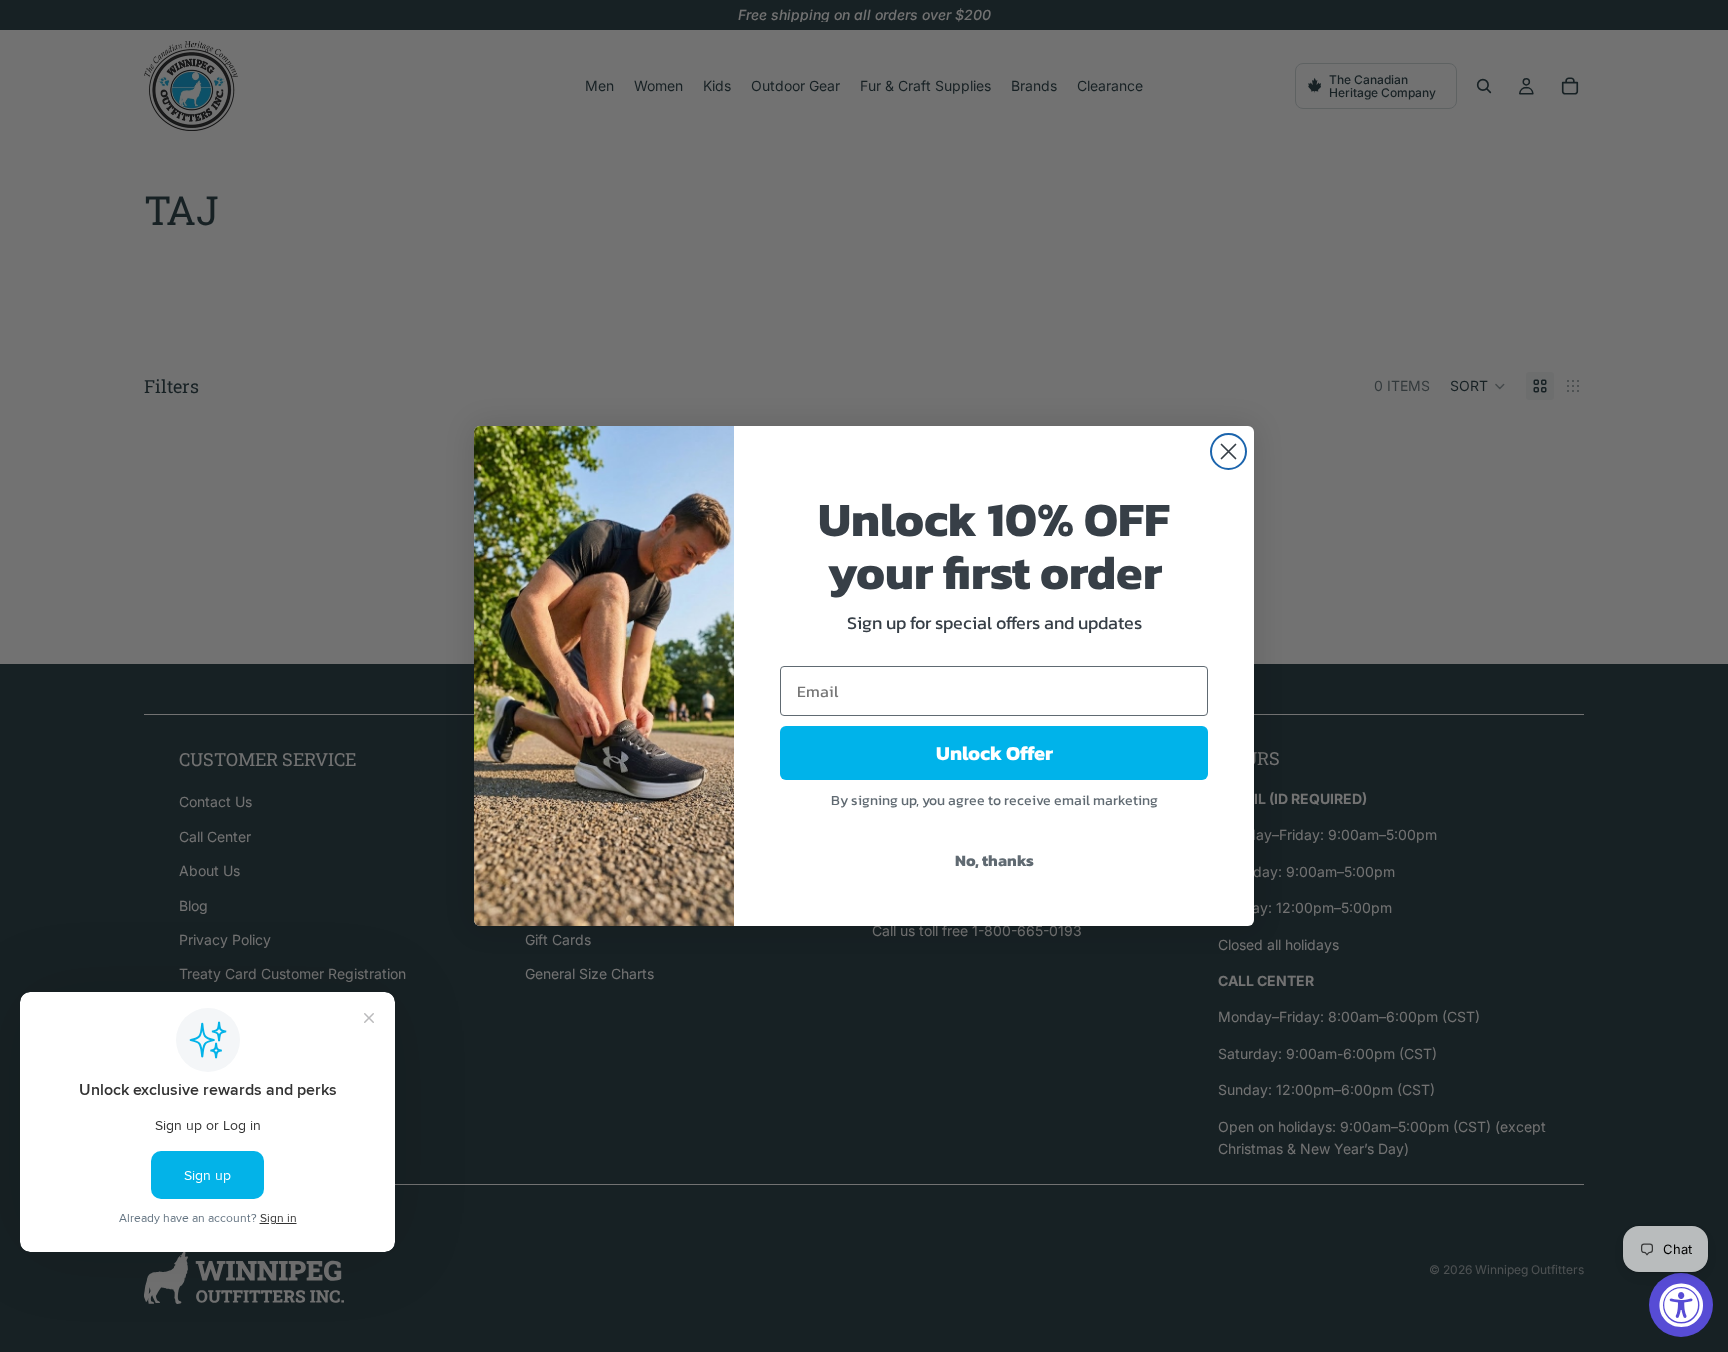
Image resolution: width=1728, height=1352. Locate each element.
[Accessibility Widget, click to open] (1681, 1305)
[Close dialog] (1228, 451)
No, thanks (994, 860)
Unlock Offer (994, 753)
